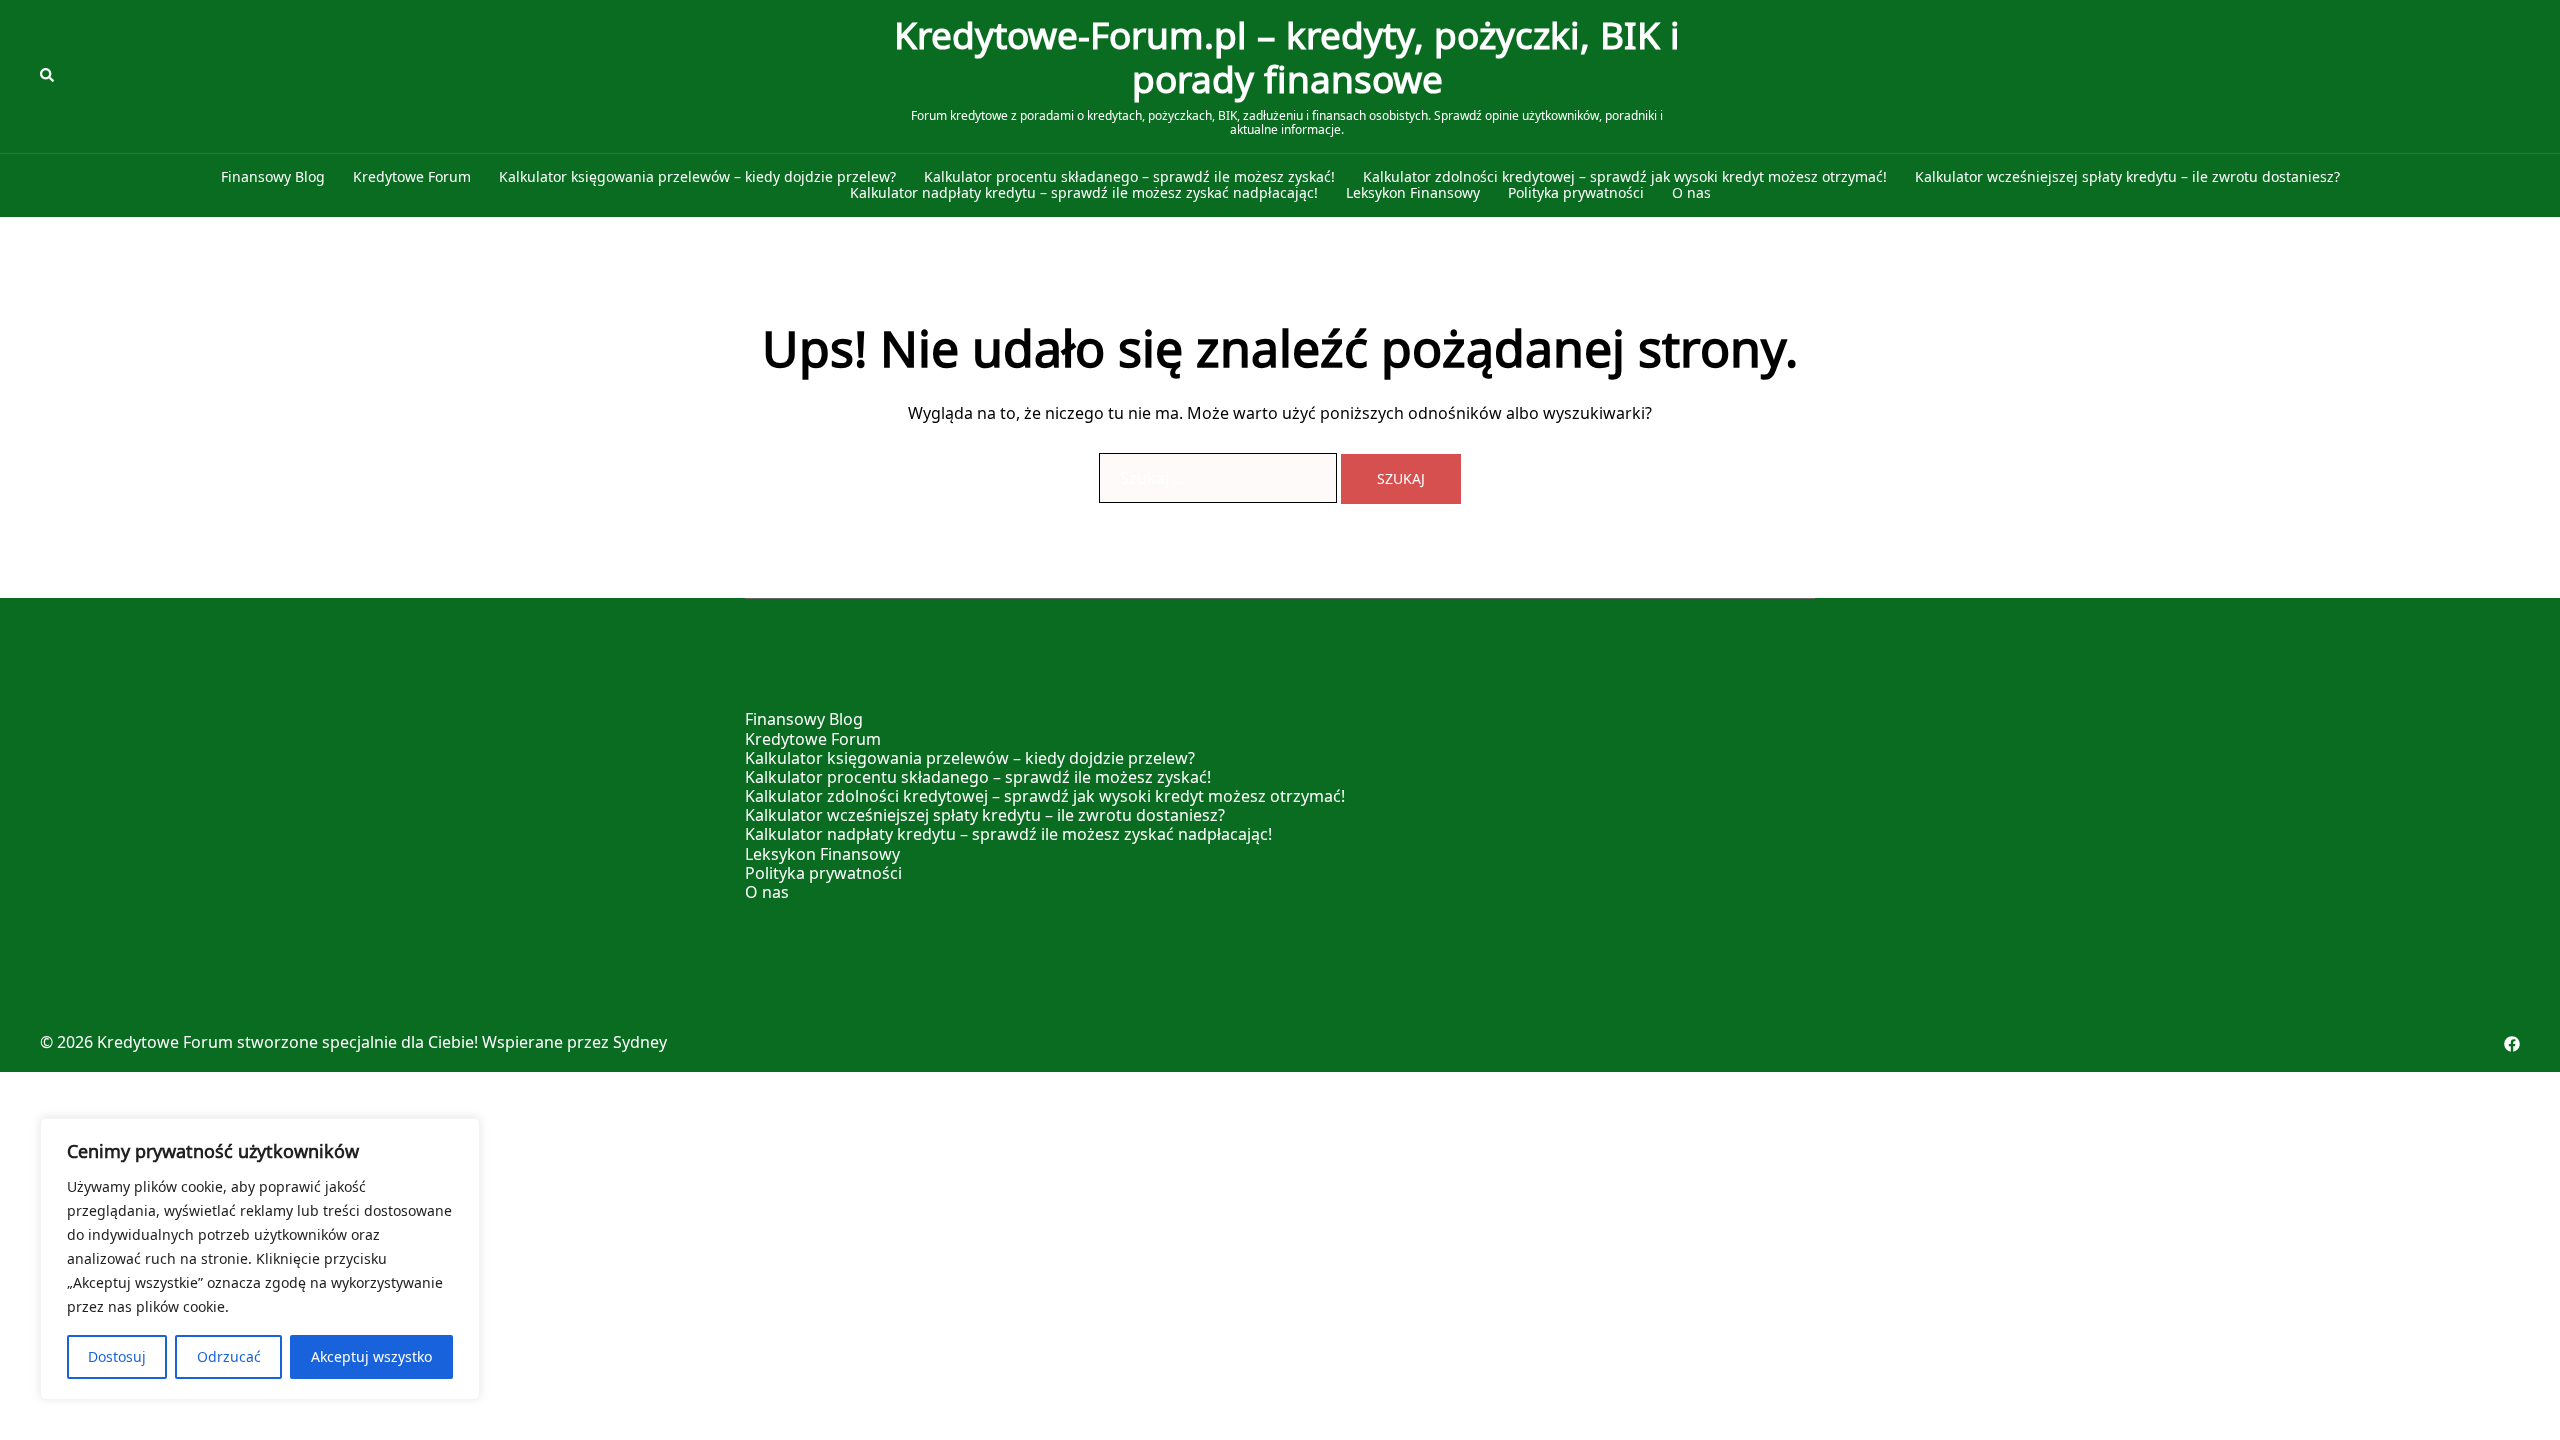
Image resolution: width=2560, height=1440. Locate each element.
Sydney (640, 1042)
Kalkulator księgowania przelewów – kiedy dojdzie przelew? (697, 177)
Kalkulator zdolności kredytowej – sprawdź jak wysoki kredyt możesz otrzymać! (1625, 177)
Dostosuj (117, 1356)
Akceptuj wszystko (371, 1356)
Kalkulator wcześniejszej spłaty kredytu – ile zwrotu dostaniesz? (2127, 177)
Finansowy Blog (273, 177)
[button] (48, 76)
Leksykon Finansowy (1413, 193)
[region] (260, 1259)
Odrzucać (229, 1356)
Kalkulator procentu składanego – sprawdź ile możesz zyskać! (1129, 177)
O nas (1691, 193)
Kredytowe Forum (412, 177)
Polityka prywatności (1576, 193)
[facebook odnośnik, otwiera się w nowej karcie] (2512, 1042)
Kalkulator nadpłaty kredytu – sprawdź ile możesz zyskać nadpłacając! (1084, 193)
